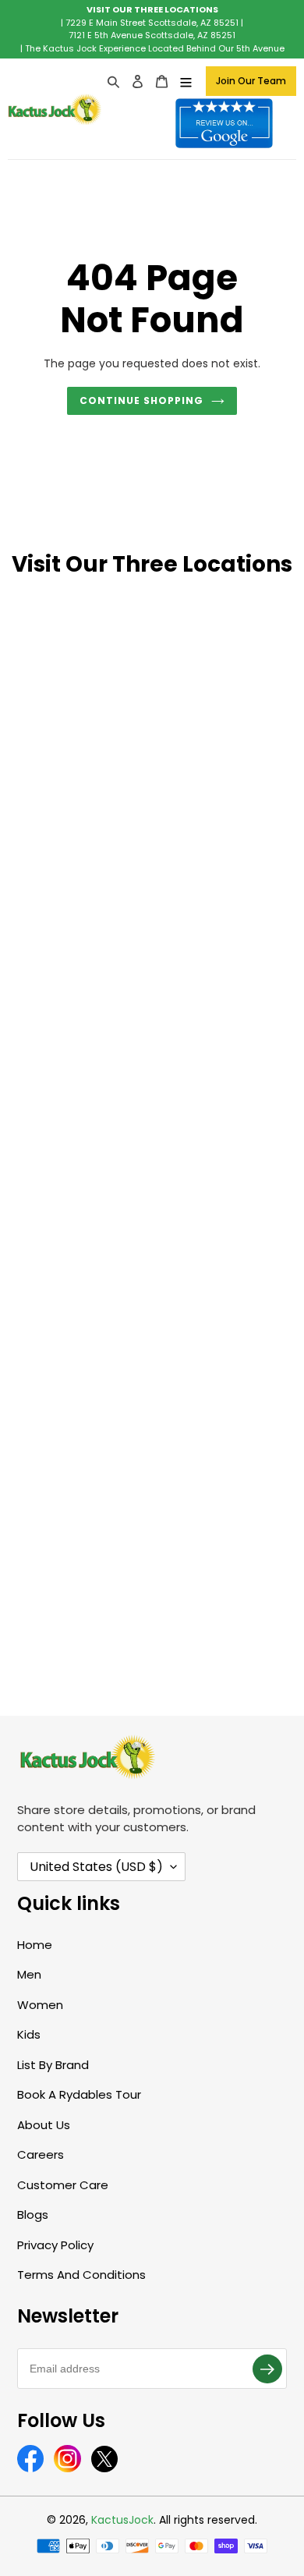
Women (40, 2005)
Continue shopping (141, 400)
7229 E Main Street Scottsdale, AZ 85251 (152, 23)
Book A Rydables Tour (79, 2094)
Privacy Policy (55, 2245)
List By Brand (53, 2065)
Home (35, 1945)
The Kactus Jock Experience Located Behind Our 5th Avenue (155, 48)
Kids (29, 2034)
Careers (41, 2154)
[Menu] (186, 81)
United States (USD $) (96, 1867)
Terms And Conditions (81, 2275)
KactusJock (122, 2520)
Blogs (33, 2215)
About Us (44, 2125)
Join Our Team (251, 81)
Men (29, 1974)
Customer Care (63, 2185)
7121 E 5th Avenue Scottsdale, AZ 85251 (152, 35)
